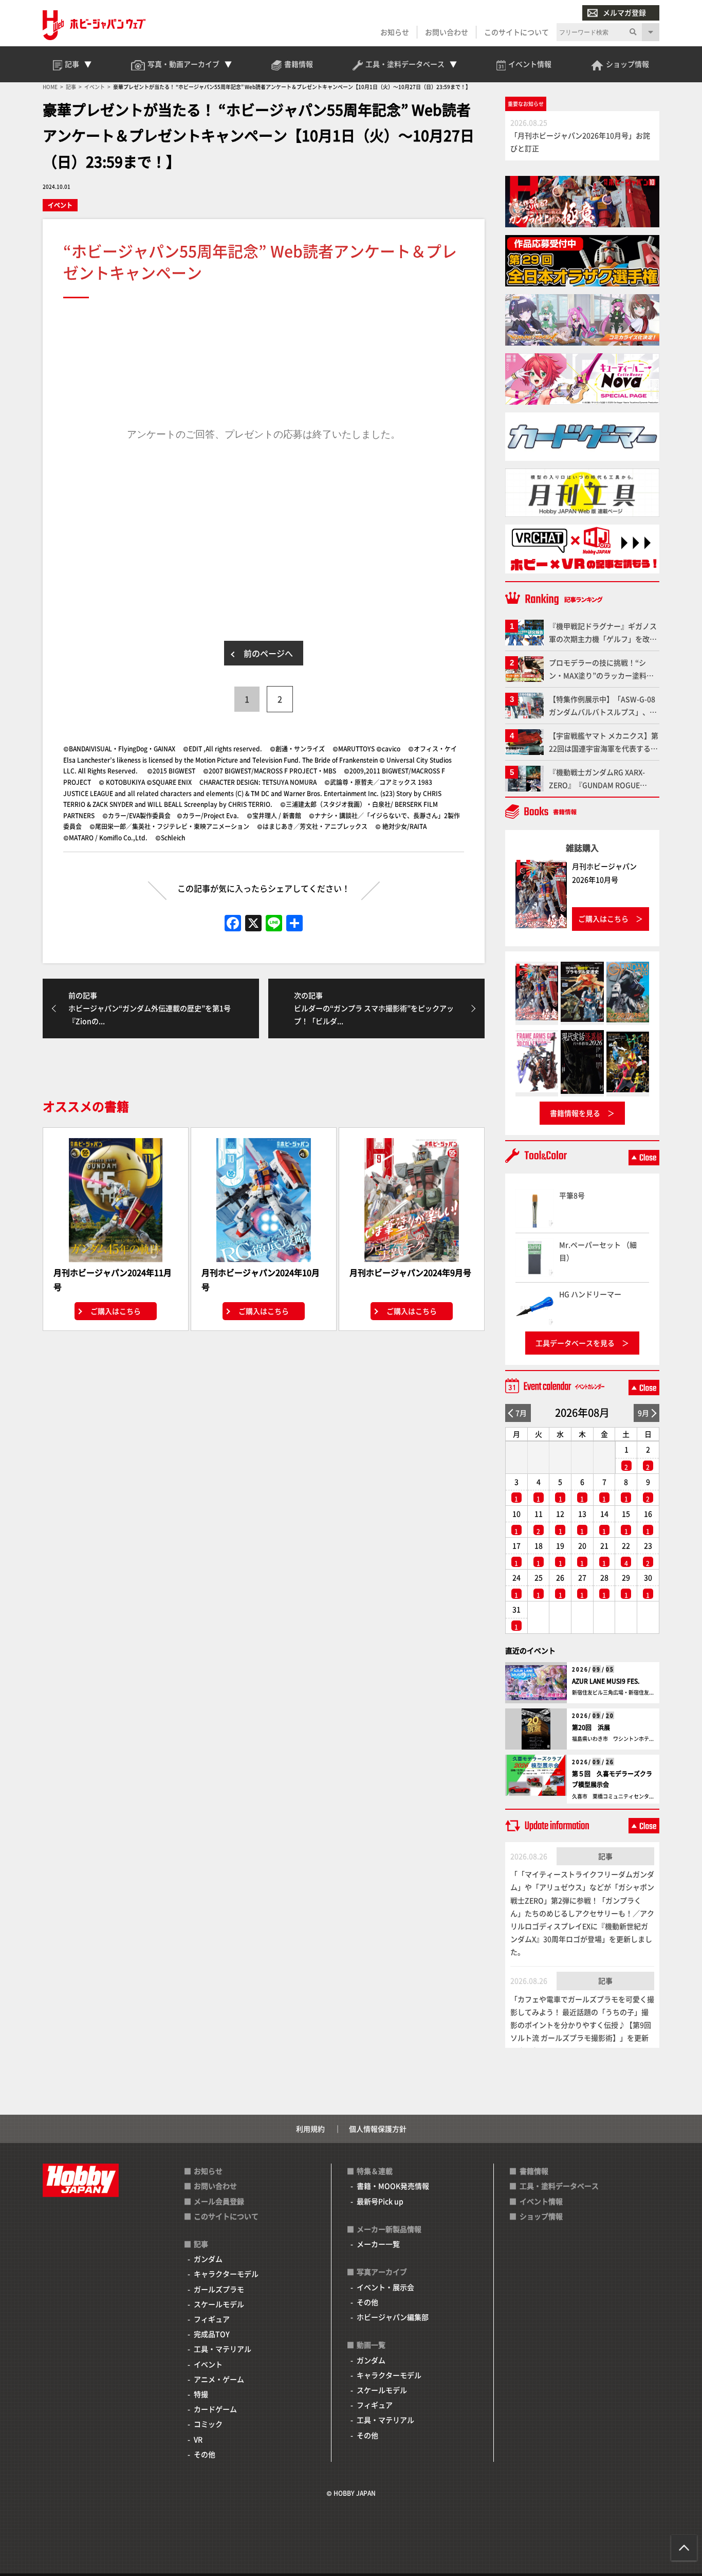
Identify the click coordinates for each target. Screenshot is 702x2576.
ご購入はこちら (116, 1311)
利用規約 (310, 2129)
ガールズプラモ (219, 2289)
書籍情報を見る (575, 1113)
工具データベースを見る (575, 1343)
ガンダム (208, 2259)
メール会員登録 (219, 2201)
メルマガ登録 (624, 12)
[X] (253, 924)
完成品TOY (212, 2334)
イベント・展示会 (385, 2287)
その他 (205, 2454)
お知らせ (395, 32)
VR (198, 2439)
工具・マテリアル (223, 2349)
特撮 (201, 2394)
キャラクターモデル (226, 2274)
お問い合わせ (447, 32)
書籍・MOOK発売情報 (393, 2186)
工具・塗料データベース (559, 2186)
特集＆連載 (375, 2171)
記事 (605, 1856)
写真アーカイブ (382, 2272)
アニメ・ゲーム (219, 2379)
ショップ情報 (541, 2216)
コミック (208, 2424)
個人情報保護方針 (378, 2129)
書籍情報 (534, 2171)
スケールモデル (219, 2304)
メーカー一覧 (378, 2244)
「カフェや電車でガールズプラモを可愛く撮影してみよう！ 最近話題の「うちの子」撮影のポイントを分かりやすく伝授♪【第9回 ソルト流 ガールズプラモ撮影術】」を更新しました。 (582, 2025)
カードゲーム (215, 2409)
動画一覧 (371, 2345)
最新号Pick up (380, 2201)
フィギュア (212, 2319)
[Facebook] (233, 924)
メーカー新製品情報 (389, 2229)
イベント (60, 205)
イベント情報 (541, 2201)
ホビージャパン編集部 (393, 2317)
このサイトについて (516, 32)
